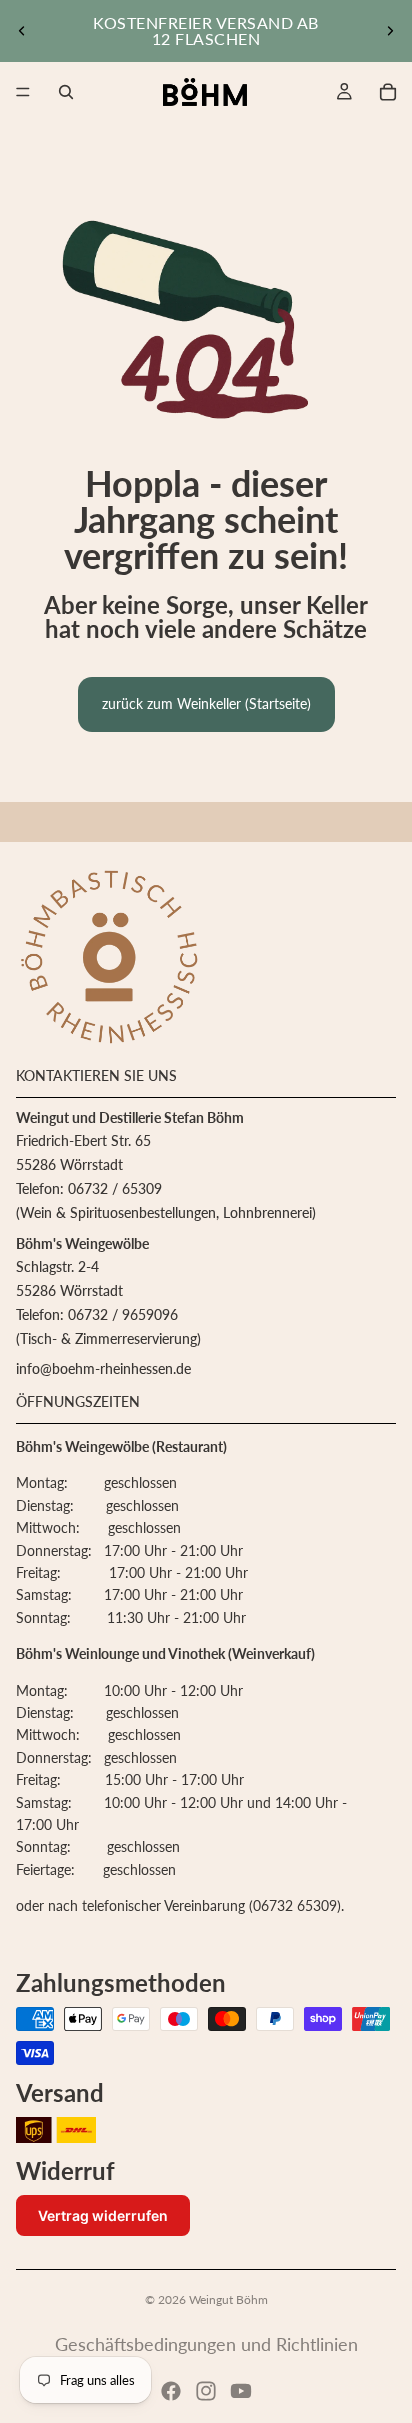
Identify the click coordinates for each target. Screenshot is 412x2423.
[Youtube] (241, 2391)
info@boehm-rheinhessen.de (103, 1368)
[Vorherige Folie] (22, 31)
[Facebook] (171, 2391)
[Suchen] (66, 92)
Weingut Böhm (228, 2299)
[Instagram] (206, 2391)
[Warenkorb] (388, 92)
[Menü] (23, 92)
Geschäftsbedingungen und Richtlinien (206, 2344)
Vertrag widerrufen (103, 2215)
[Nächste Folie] (390, 31)
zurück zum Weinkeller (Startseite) (206, 703)
